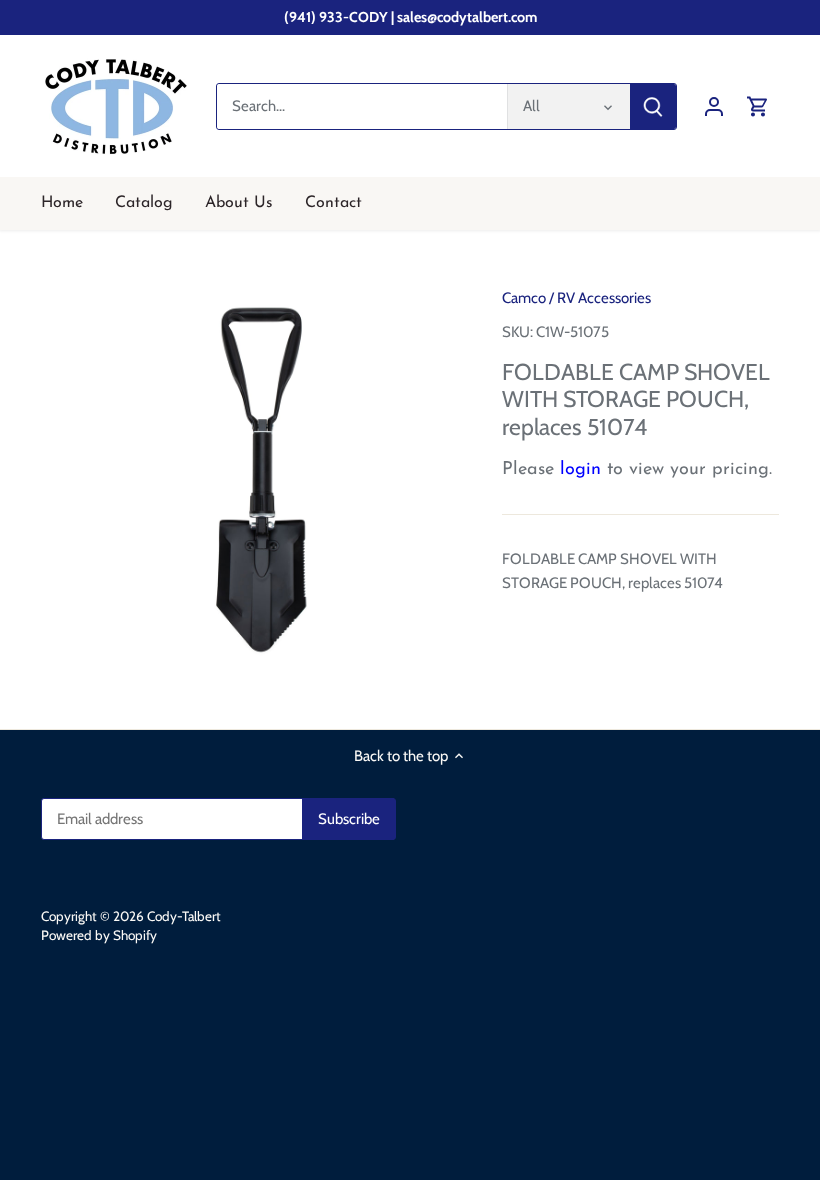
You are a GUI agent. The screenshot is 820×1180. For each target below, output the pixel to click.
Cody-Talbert (184, 916)
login (580, 470)
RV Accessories (604, 298)
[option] (253, 480)
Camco (524, 298)
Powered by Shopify (99, 935)
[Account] (714, 106)
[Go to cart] (758, 106)
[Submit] (653, 106)
